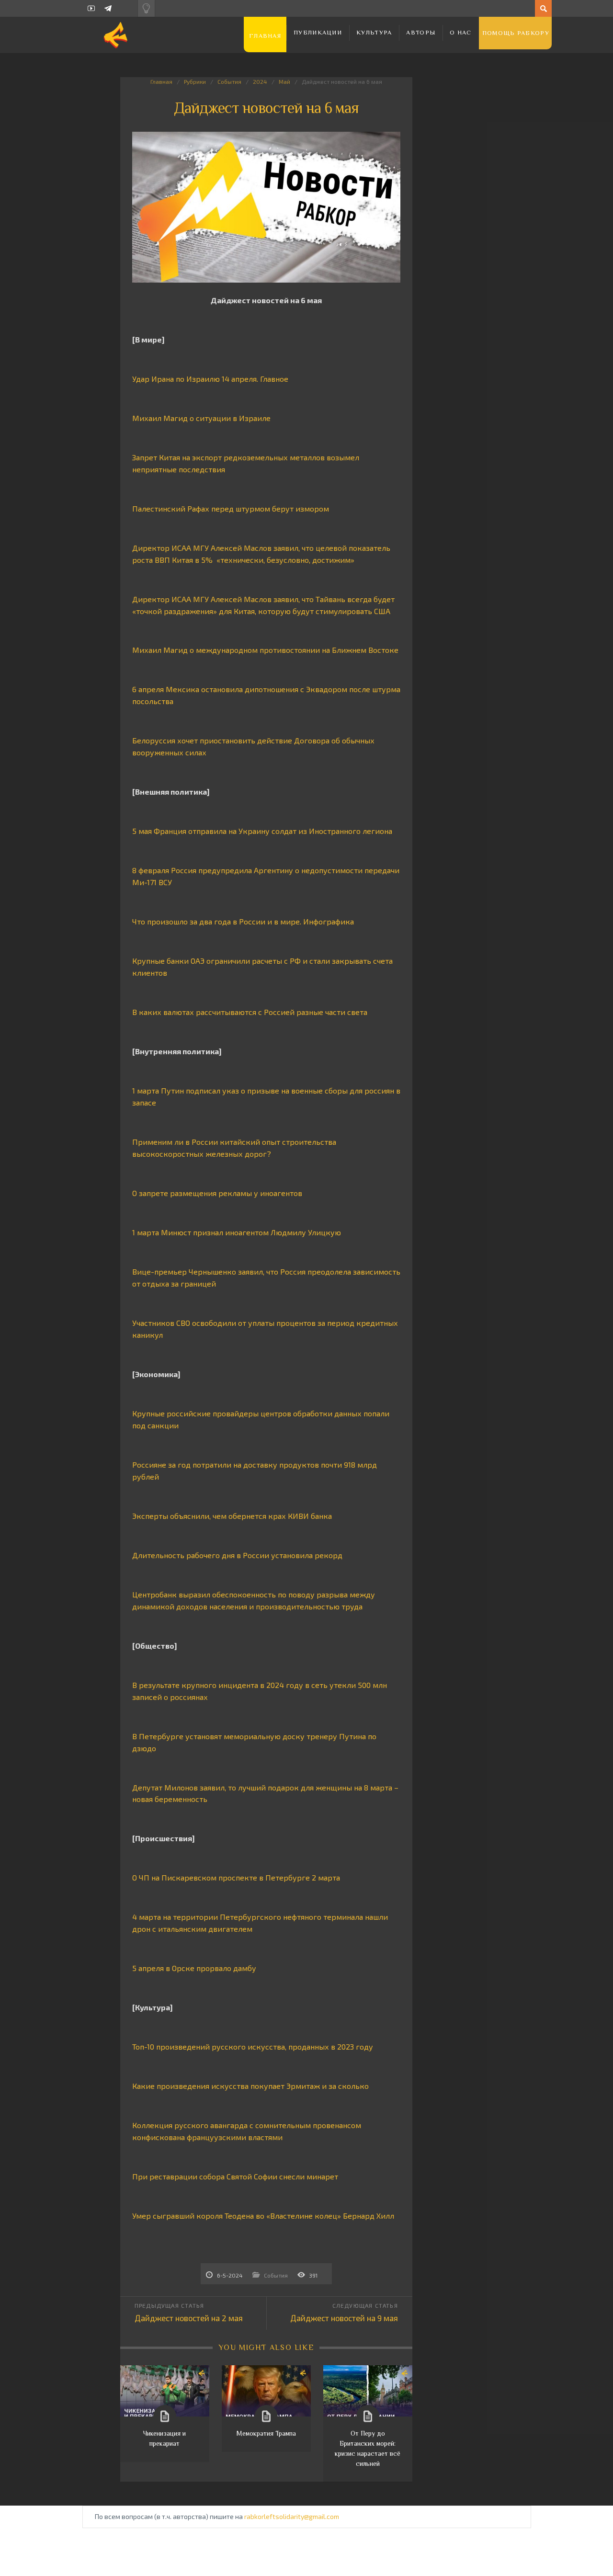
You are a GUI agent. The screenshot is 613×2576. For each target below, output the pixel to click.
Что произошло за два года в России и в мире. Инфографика (243, 921)
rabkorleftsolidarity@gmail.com (292, 2516)
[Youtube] (91, 8)
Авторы (421, 32)
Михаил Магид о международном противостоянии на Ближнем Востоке (265, 650)
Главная (265, 36)
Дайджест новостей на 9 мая (344, 2318)
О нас (461, 32)
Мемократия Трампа (266, 2433)
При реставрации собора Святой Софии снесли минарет (235, 2176)
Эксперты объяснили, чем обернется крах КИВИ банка (232, 1516)
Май (284, 81)
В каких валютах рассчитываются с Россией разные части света (251, 1012)
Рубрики (195, 81)
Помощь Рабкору (516, 33)
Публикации (318, 32)
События (229, 81)
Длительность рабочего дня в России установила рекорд (237, 1555)
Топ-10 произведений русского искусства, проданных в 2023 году (253, 2046)
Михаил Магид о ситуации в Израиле (201, 418)
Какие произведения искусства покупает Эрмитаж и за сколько (250, 2086)
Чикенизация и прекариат (165, 2438)
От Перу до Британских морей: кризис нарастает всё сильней (368, 2448)
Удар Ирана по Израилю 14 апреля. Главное (210, 379)
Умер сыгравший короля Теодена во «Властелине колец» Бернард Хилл (263, 2216)
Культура (374, 32)
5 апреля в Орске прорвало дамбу (194, 1968)
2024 (260, 81)
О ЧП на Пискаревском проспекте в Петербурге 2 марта (236, 1877)
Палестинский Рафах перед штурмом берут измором (232, 508)
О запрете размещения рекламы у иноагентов (217, 1193)
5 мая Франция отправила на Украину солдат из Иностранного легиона (263, 831)
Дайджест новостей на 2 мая (189, 2318)
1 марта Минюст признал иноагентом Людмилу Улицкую (237, 1232)
